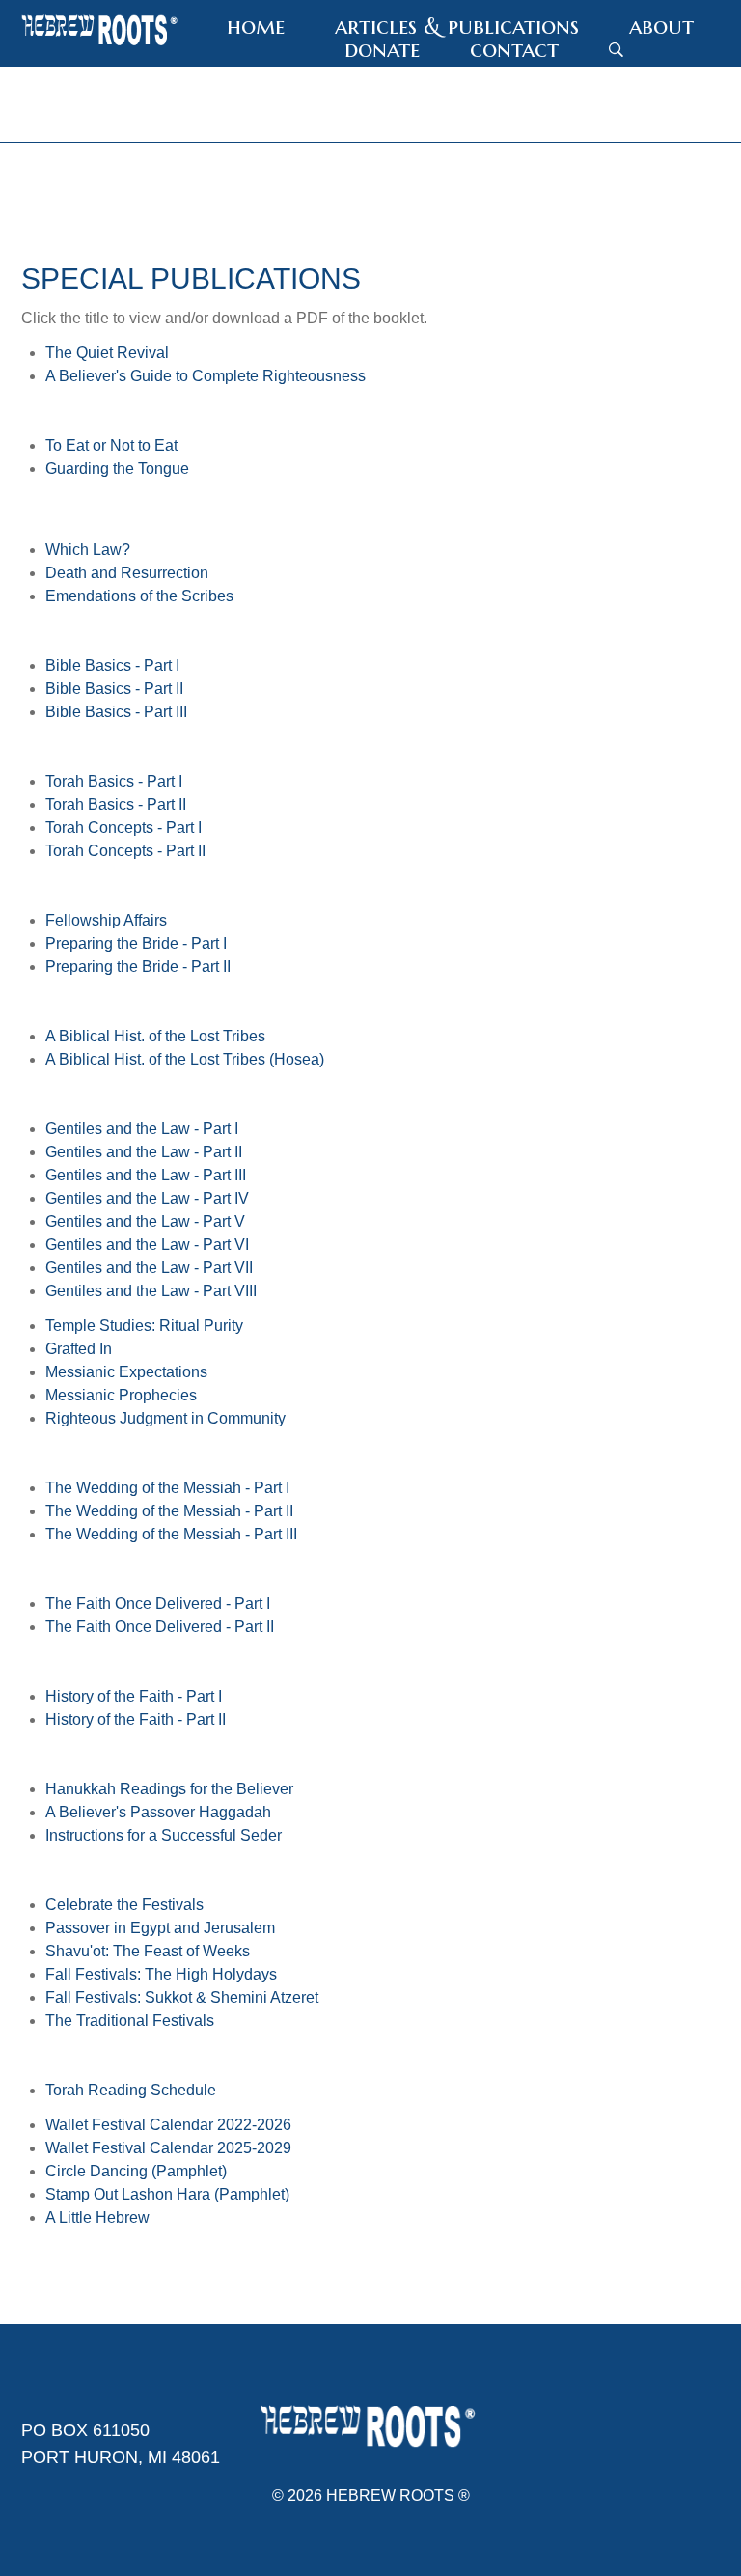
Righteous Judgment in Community (165, 1418)
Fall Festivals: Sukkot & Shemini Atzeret (182, 1997)
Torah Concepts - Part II (125, 851)
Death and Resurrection (127, 573)
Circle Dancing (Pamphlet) (136, 2171)
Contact (514, 49)
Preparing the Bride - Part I (136, 943)
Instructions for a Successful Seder (164, 1835)
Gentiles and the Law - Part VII (149, 1268)
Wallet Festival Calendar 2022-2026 (168, 2125)
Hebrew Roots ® (398, 2495)
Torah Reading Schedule (131, 2090)
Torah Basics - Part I (114, 781)
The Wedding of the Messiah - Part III (171, 1534)
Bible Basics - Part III (116, 712)
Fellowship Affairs (106, 920)
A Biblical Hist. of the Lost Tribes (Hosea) (185, 1059)
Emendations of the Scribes (139, 596)
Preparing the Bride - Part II (138, 967)
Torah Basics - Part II (116, 804)
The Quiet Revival (107, 353)
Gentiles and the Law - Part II (144, 1152)
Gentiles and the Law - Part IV (147, 1198)
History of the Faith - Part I (134, 1696)
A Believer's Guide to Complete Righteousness (206, 376)
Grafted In (79, 1349)
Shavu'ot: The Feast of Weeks (148, 1951)
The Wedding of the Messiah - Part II (169, 1511)
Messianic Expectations (126, 1372)
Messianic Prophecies (121, 1395)
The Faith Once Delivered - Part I (158, 1604)
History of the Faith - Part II (136, 1719)
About (661, 26)
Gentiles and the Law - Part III (146, 1175)
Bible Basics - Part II (114, 689)
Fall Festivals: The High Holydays (161, 1974)
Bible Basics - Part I (112, 665)
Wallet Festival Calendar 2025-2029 (168, 2148)
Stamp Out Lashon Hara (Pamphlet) (167, 2194)
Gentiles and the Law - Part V (145, 1221)
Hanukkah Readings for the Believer (169, 1789)
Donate (382, 49)
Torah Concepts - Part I (123, 828)
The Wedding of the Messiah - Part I (167, 1488)
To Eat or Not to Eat (111, 445)
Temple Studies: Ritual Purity (144, 1326)
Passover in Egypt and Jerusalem (160, 1928)
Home (256, 26)
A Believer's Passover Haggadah (158, 1812)
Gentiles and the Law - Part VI (147, 1245)
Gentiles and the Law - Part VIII (151, 1291)
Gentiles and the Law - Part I (142, 1129)
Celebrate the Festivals (124, 1905)
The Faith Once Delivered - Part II (160, 1627)
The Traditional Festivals (130, 2021)
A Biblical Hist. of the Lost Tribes (155, 1036)
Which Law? (88, 550)
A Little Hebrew (97, 2217)
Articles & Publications (457, 26)
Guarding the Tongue (117, 469)
